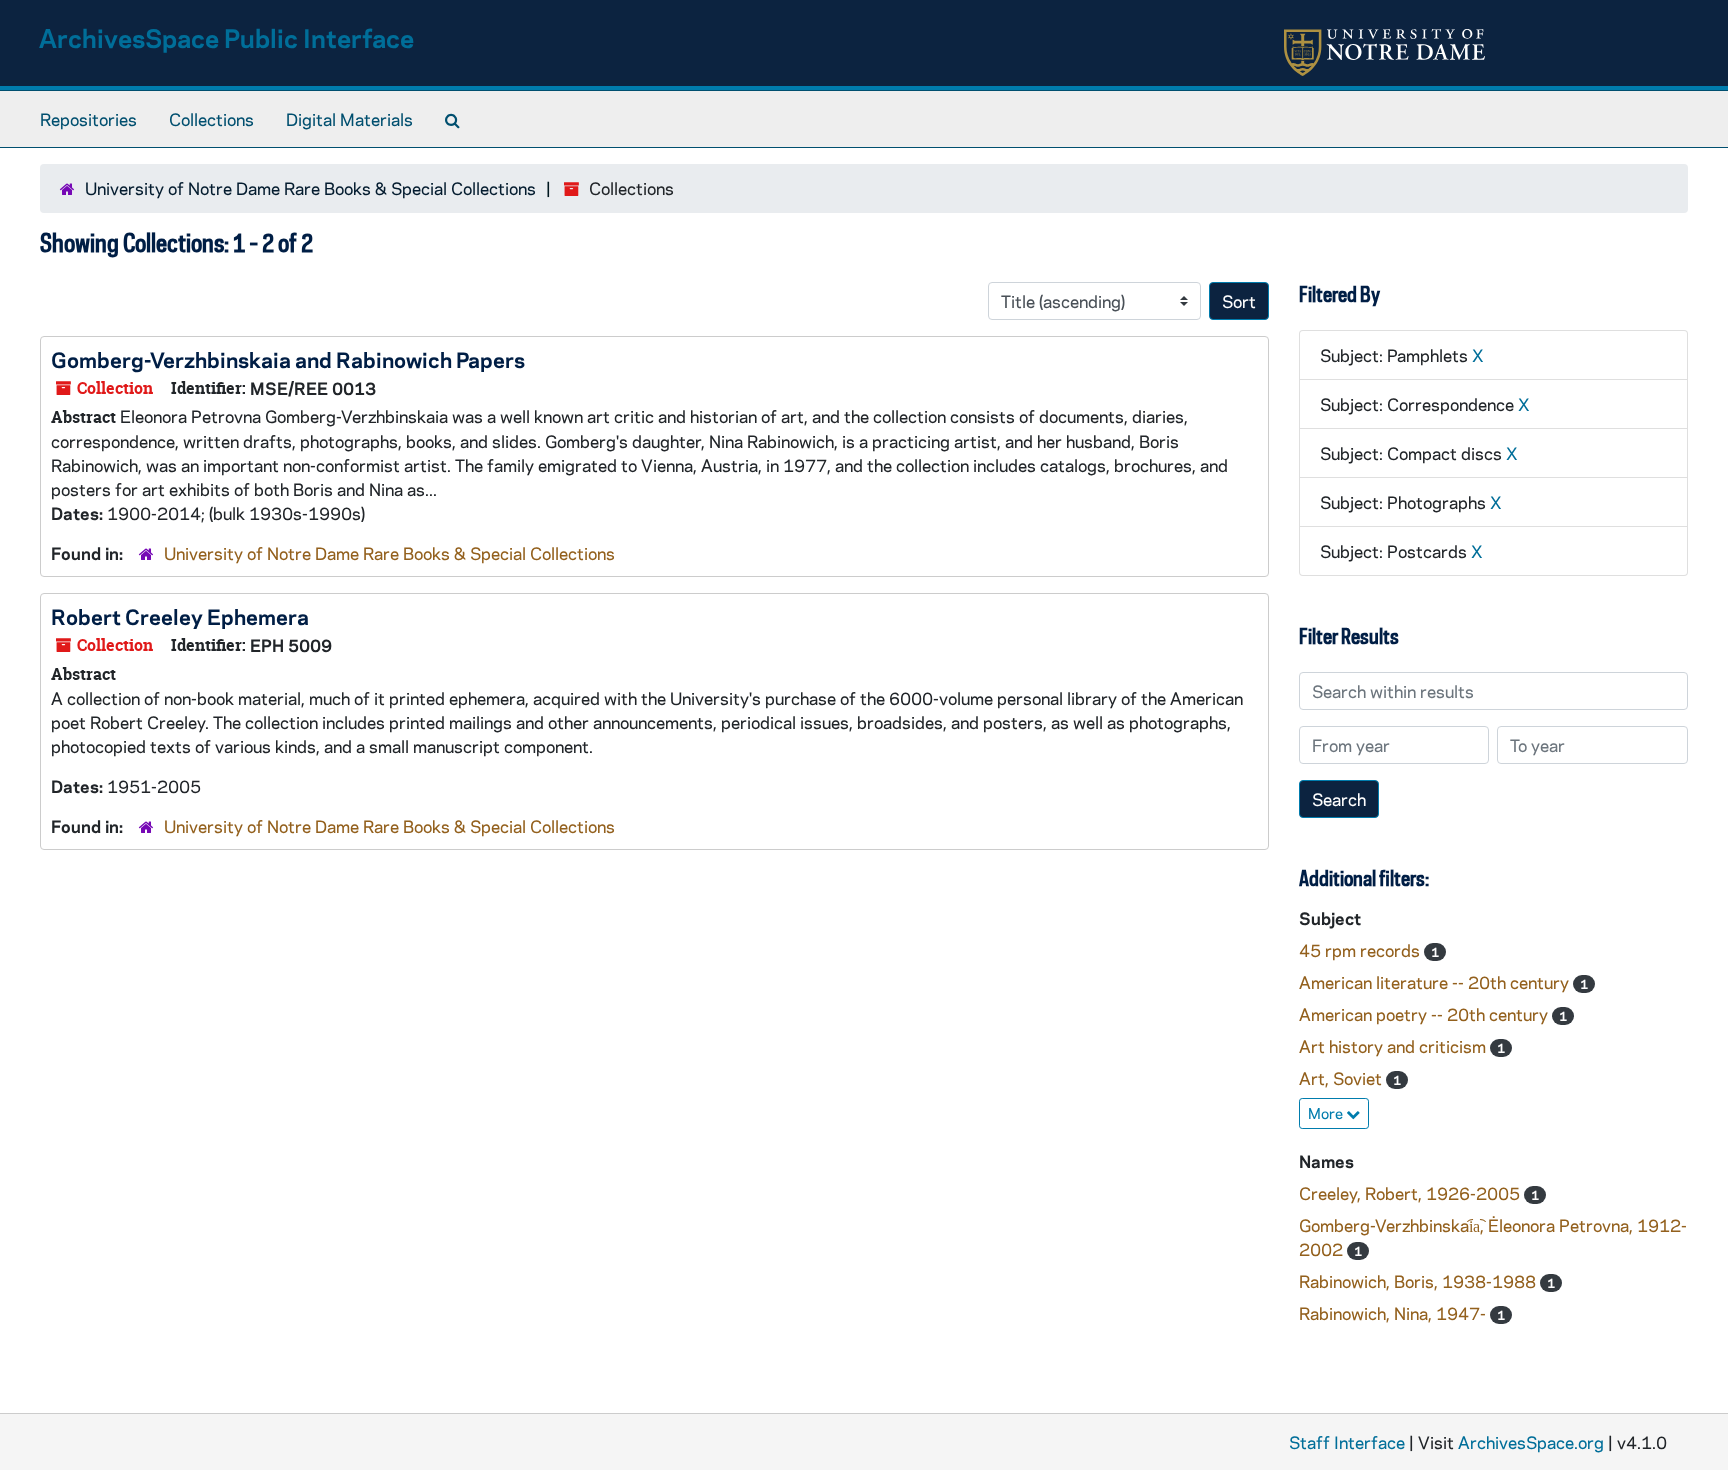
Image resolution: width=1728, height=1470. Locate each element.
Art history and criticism (1394, 1046)
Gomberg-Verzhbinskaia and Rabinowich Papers (288, 359)
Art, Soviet (1342, 1078)
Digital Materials (349, 119)
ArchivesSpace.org (1531, 1442)
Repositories (88, 119)
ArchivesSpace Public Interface (226, 37)
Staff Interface (1347, 1442)
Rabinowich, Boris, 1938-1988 (1419, 1281)
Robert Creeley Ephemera (180, 616)
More (1327, 1113)
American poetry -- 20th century (1425, 1014)
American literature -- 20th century (1436, 982)
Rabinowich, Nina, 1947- (1394, 1313)
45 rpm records (1361, 950)
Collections (211, 119)
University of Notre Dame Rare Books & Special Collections (310, 188)
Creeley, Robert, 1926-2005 (1411, 1193)
